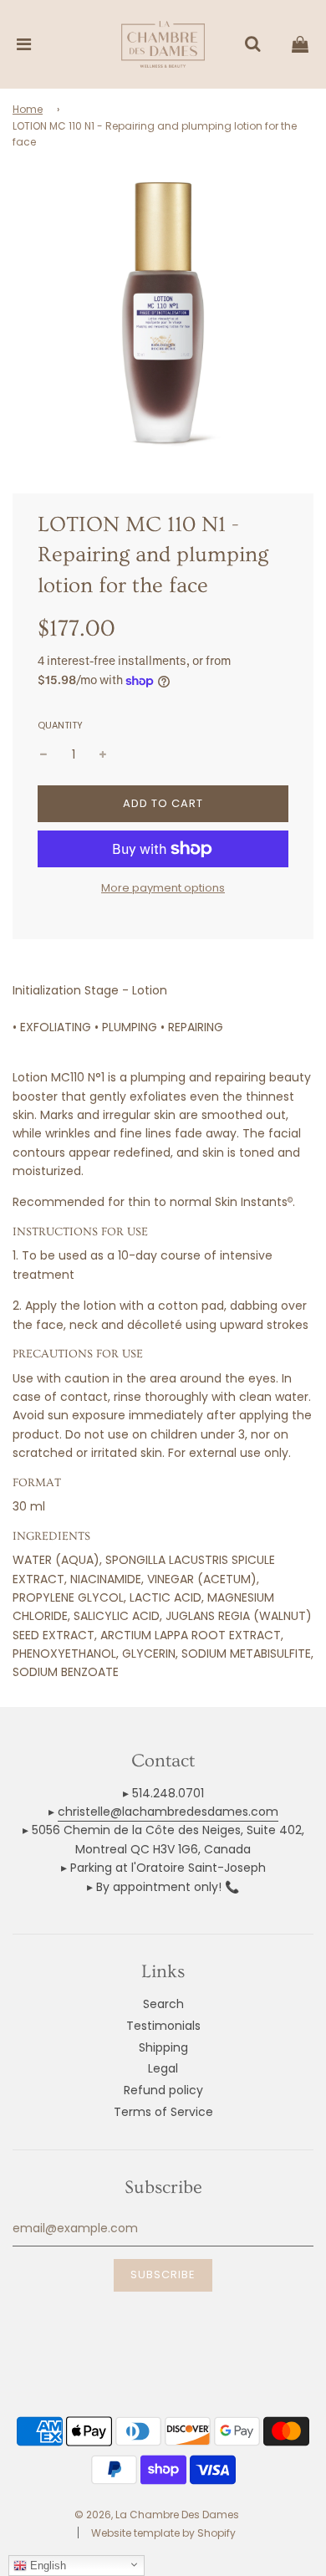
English (46, 2566)
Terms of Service (163, 2112)
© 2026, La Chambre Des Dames (157, 2515)
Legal (163, 2068)
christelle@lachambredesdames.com (168, 1812)
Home (28, 109)
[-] (43, 754)
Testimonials (163, 2026)
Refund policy (163, 2090)
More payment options (163, 888)
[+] (103, 754)
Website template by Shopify (163, 2533)
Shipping (163, 2047)
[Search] (252, 44)
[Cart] (300, 44)
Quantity (60, 725)
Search (163, 2004)
